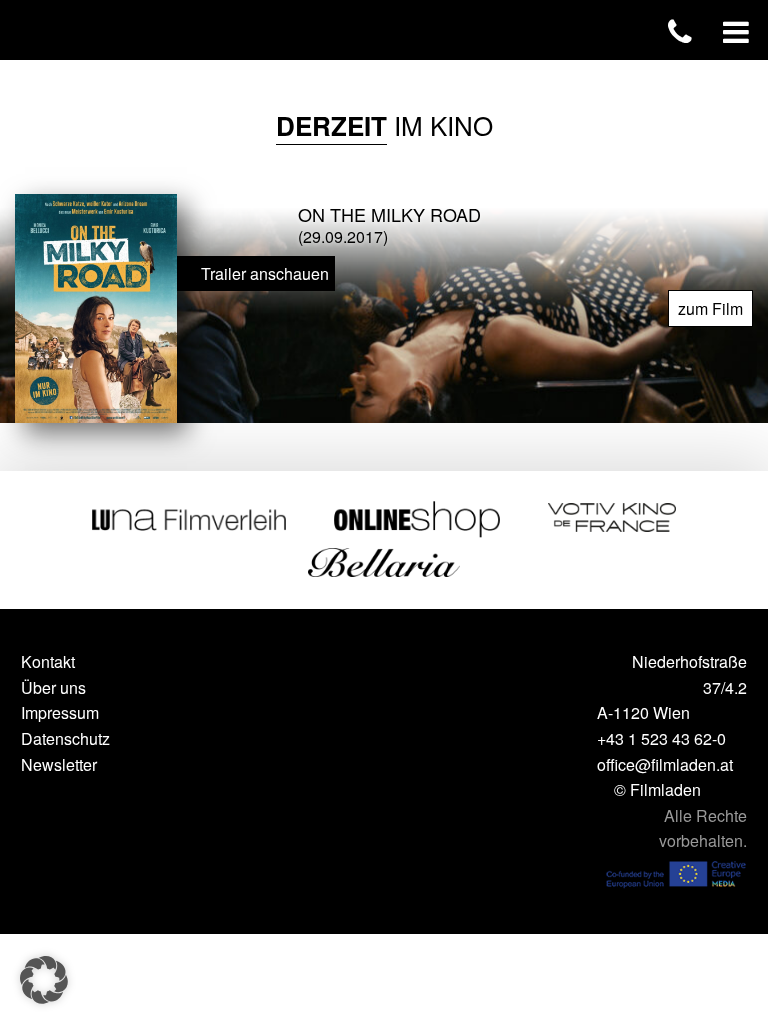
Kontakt (48, 661)
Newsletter (59, 764)
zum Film (710, 308)
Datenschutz (65, 738)
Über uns (53, 687)
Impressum (60, 712)
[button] (44, 980)
